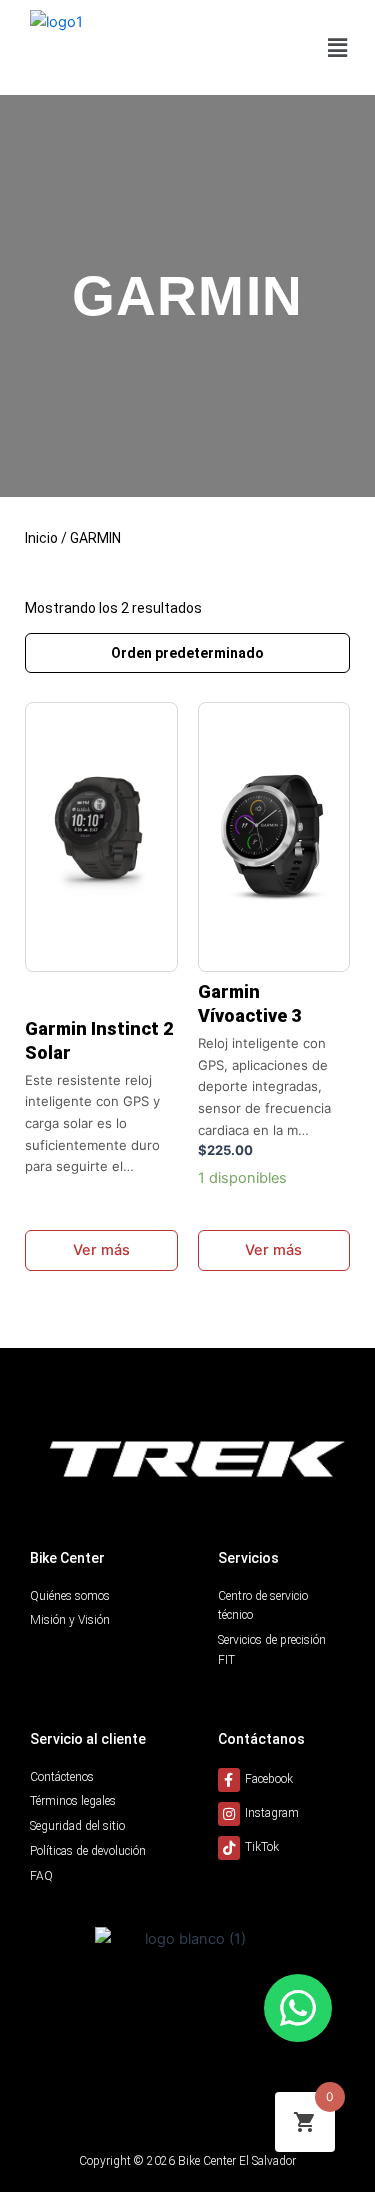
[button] (338, 47)
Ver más (101, 1250)
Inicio (41, 538)
